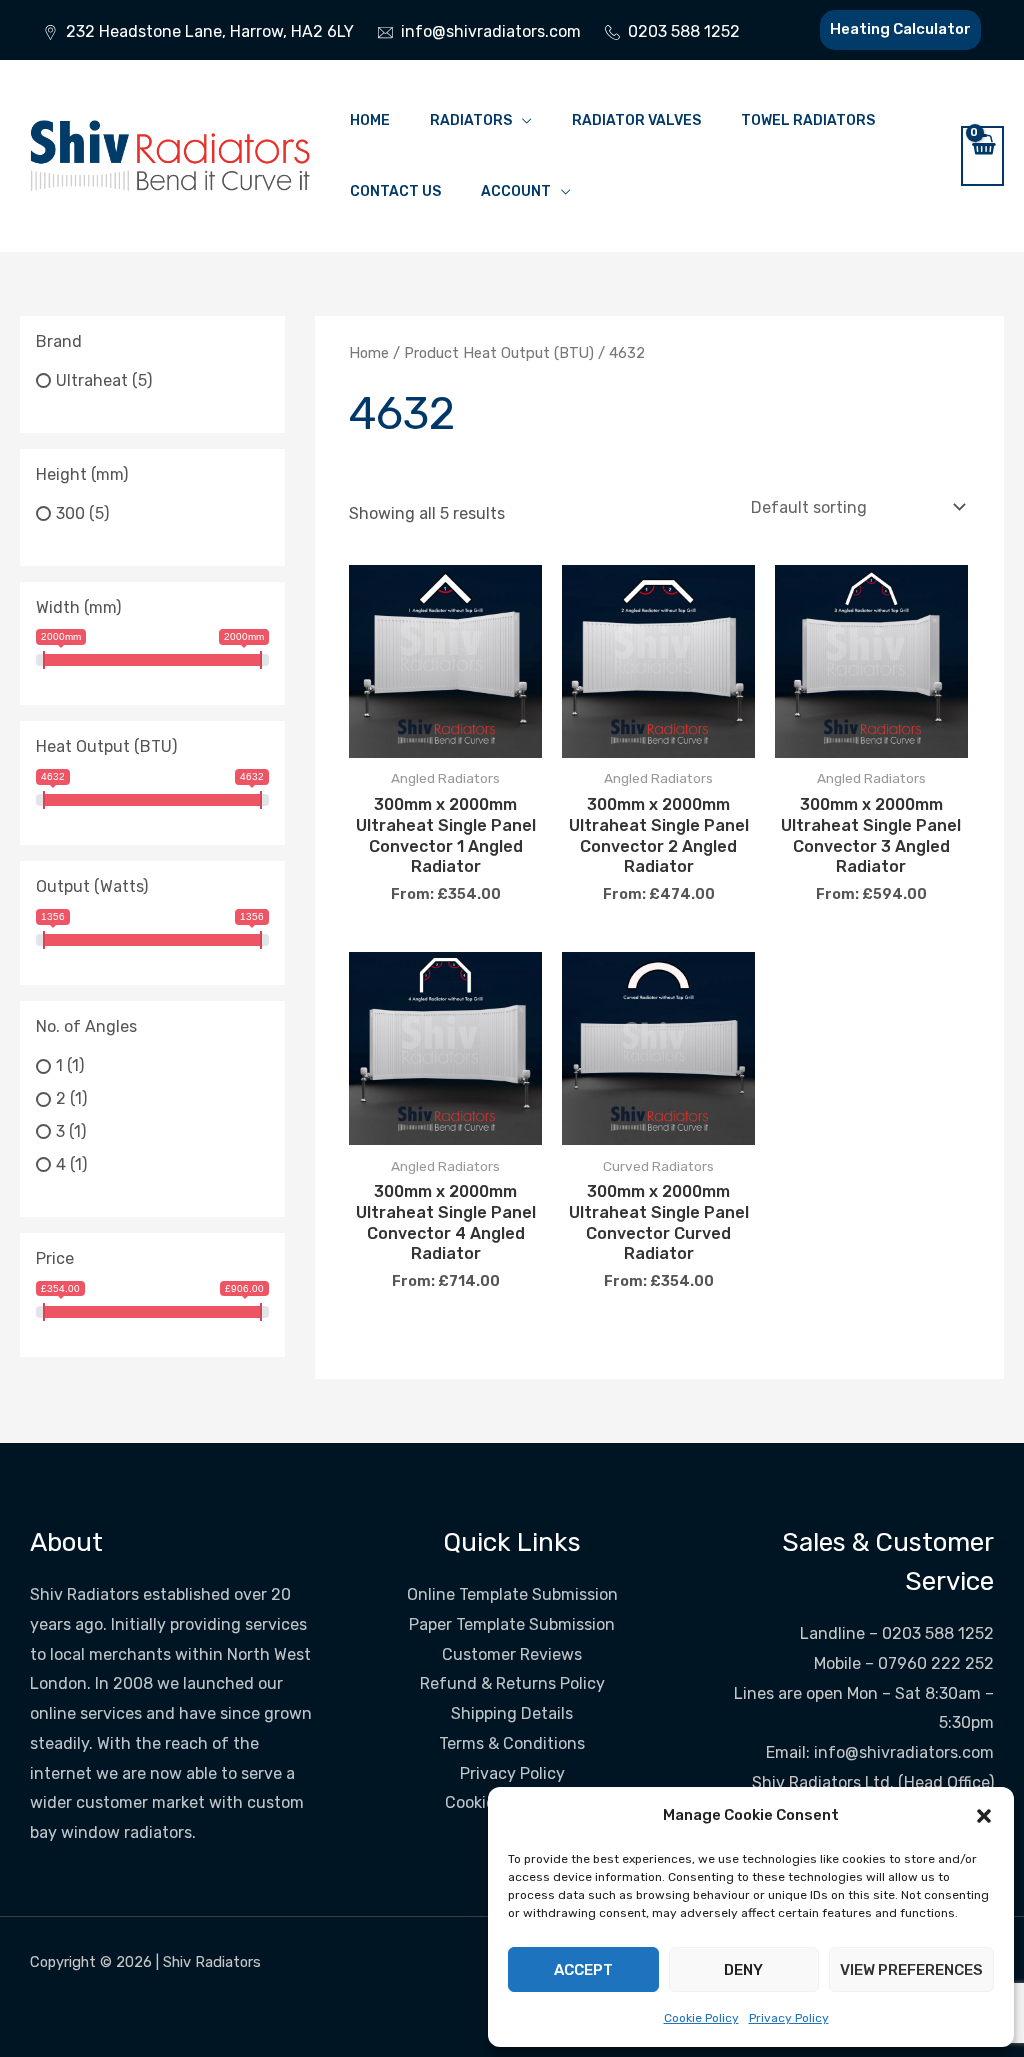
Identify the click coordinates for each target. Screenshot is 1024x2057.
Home (370, 120)
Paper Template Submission (512, 1624)
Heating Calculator (900, 29)
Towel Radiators (808, 120)
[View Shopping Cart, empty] (982, 156)
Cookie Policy (701, 2018)
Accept (583, 1970)
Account (516, 191)
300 (70, 513)
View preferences (911, 1970)
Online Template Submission (512, 1594)
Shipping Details (512, 1713)
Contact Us (395, 191)
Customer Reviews (512, 1654)
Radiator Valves (636, 120)
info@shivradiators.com (904, 1752)
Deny (743, 1970)
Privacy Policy (789, 2018)
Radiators (471, 120)
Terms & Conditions (512, 1743)
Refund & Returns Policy (512, 1683)
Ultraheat (92, 380)
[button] (984, 1816)
